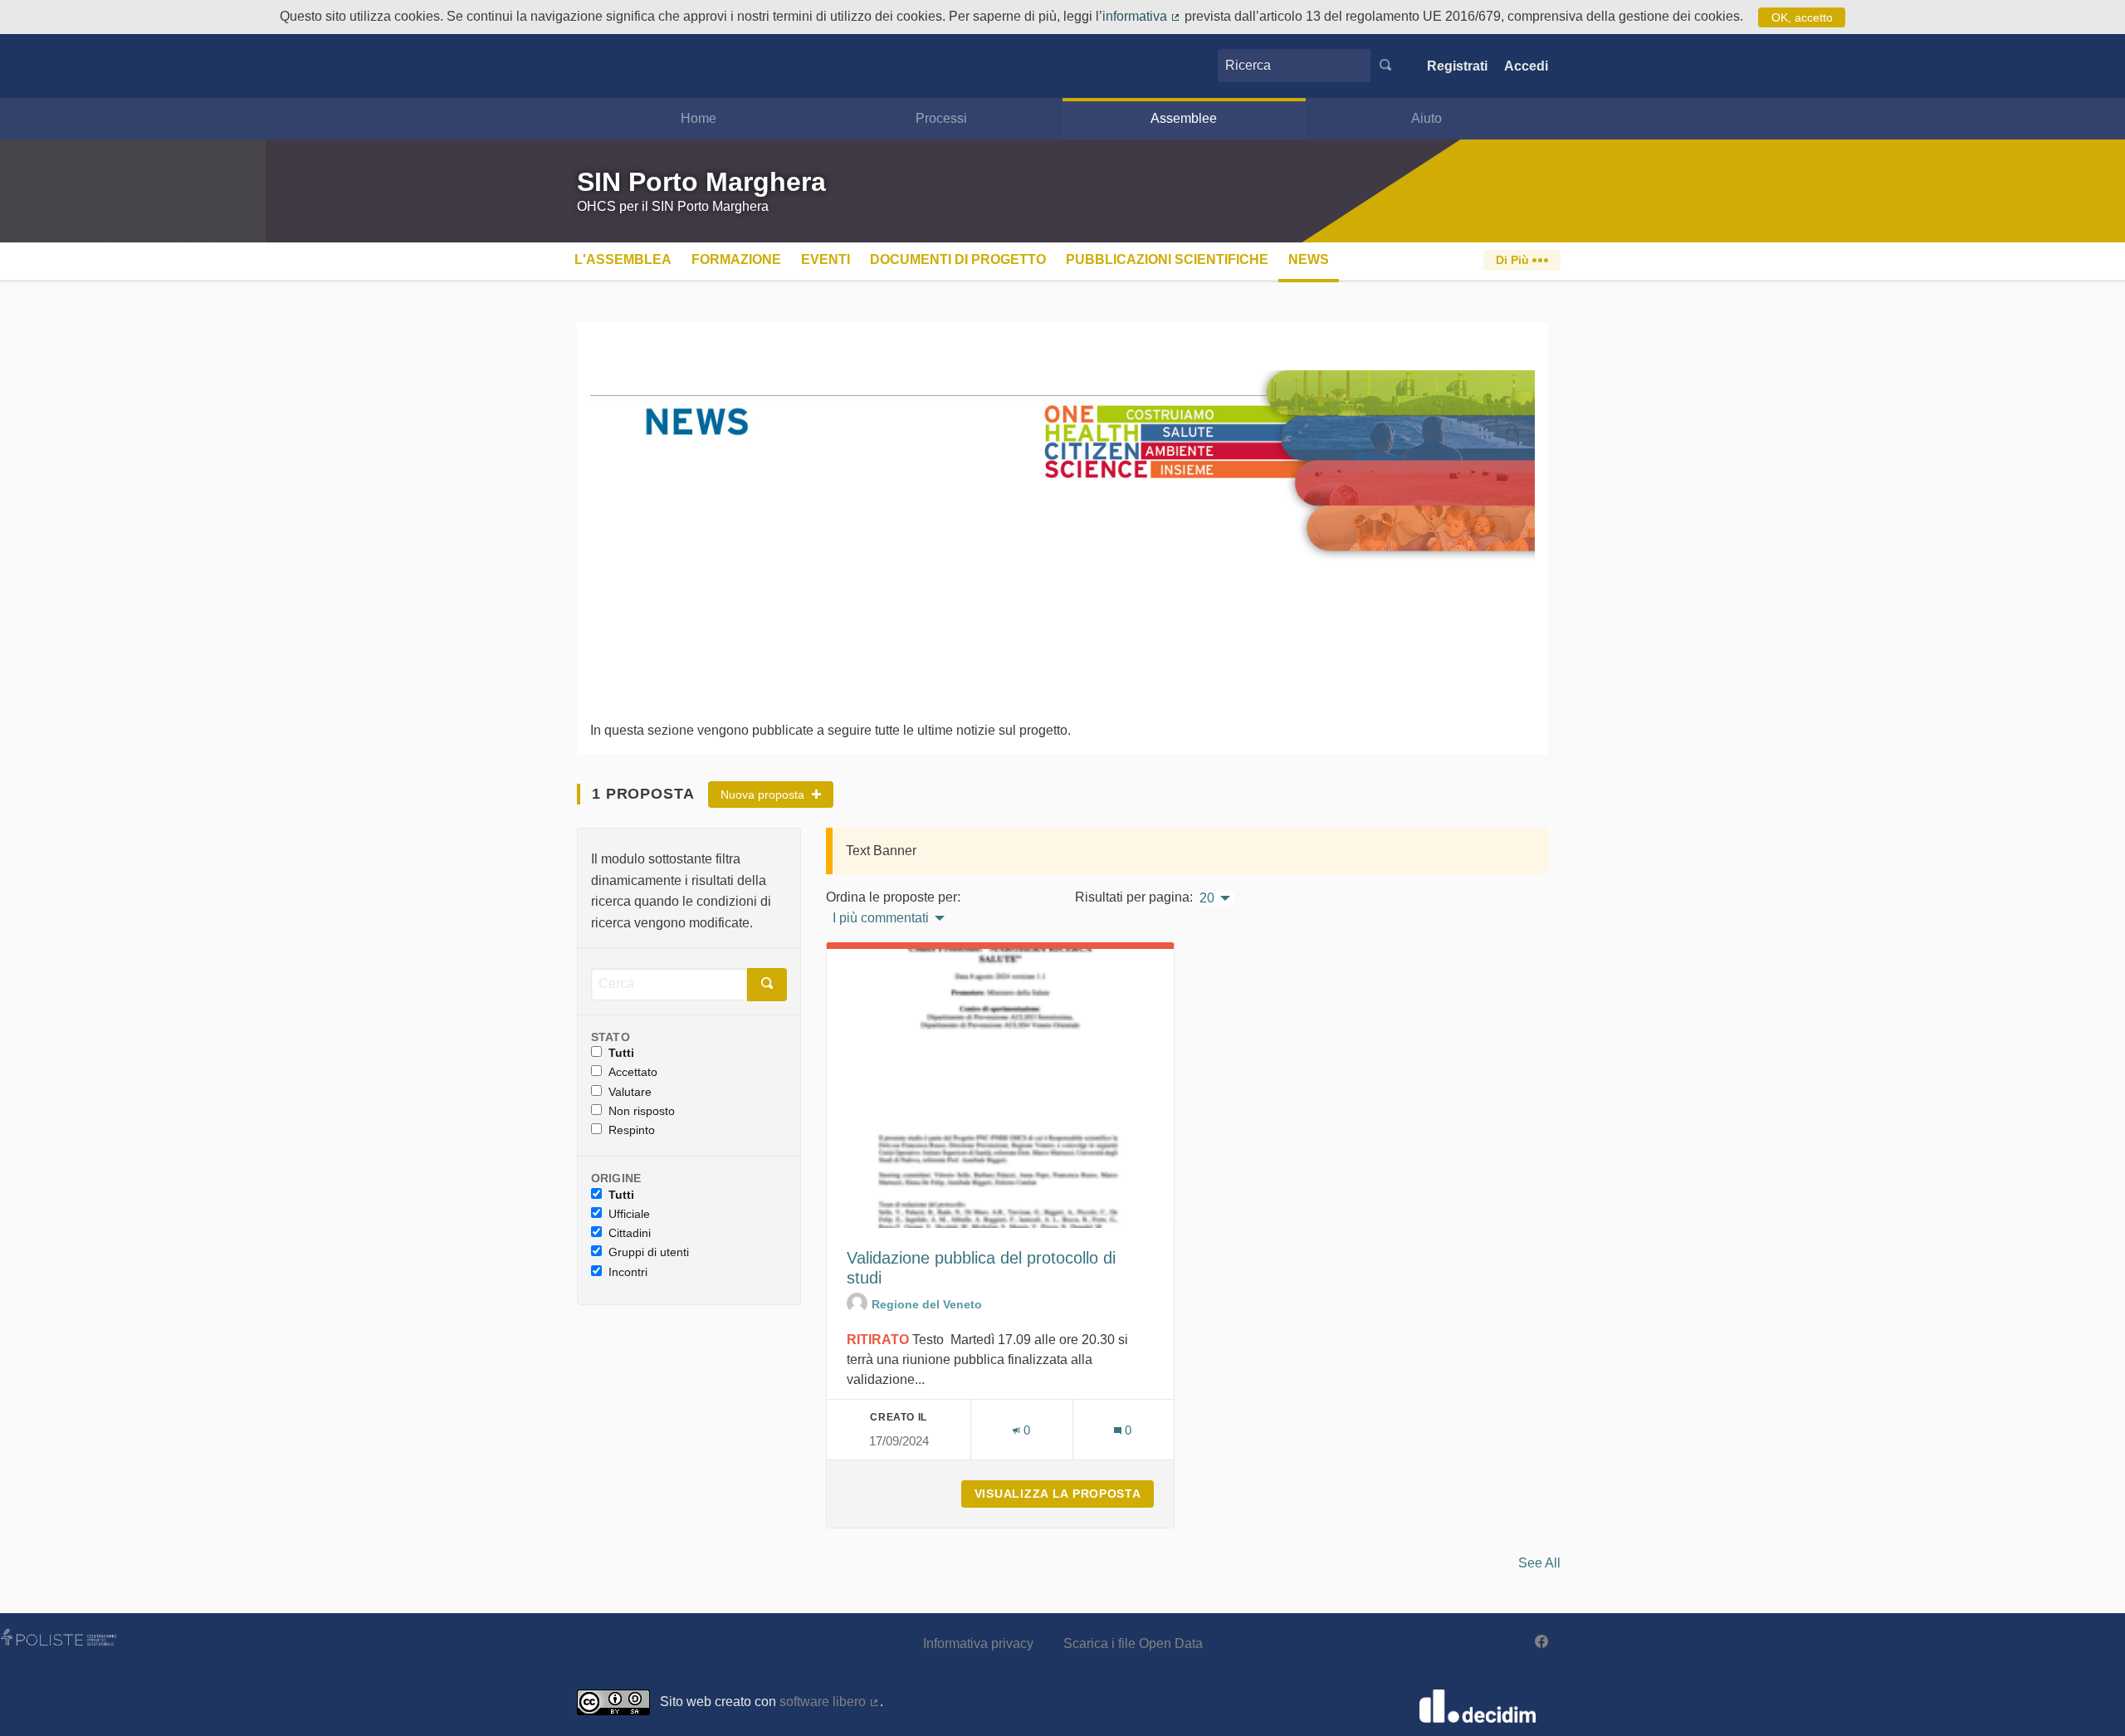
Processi (941, 118)
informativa (1142, 16)
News (1309, 259)
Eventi (826, 259)
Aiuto (1426, 118)
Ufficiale (629, 1214)
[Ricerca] (1385, 66)
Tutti (621, 1053)
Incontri (628, 1272)
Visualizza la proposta (1064, 1494)
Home (699, 118)
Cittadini (630, 1233)
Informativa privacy (978, 1643)
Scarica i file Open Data (1133, 1643)
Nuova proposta (764, 795)
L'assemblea (623, 259)
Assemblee (1184, 118)
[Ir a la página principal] (602, 66)
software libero (830, 1702)
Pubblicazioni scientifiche (1167, 259)
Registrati (1457, 66)
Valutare (630, 1092)
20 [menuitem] (1207, 898)
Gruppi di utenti (649, 1252)
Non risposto (642, 1111)
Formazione (736, 259)
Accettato (633, 1072)
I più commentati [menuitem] (881, 918)
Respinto (632, 1130)
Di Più (1514, 260)
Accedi (1526, 66)
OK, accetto (1802, 17)
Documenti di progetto (958, 259)
